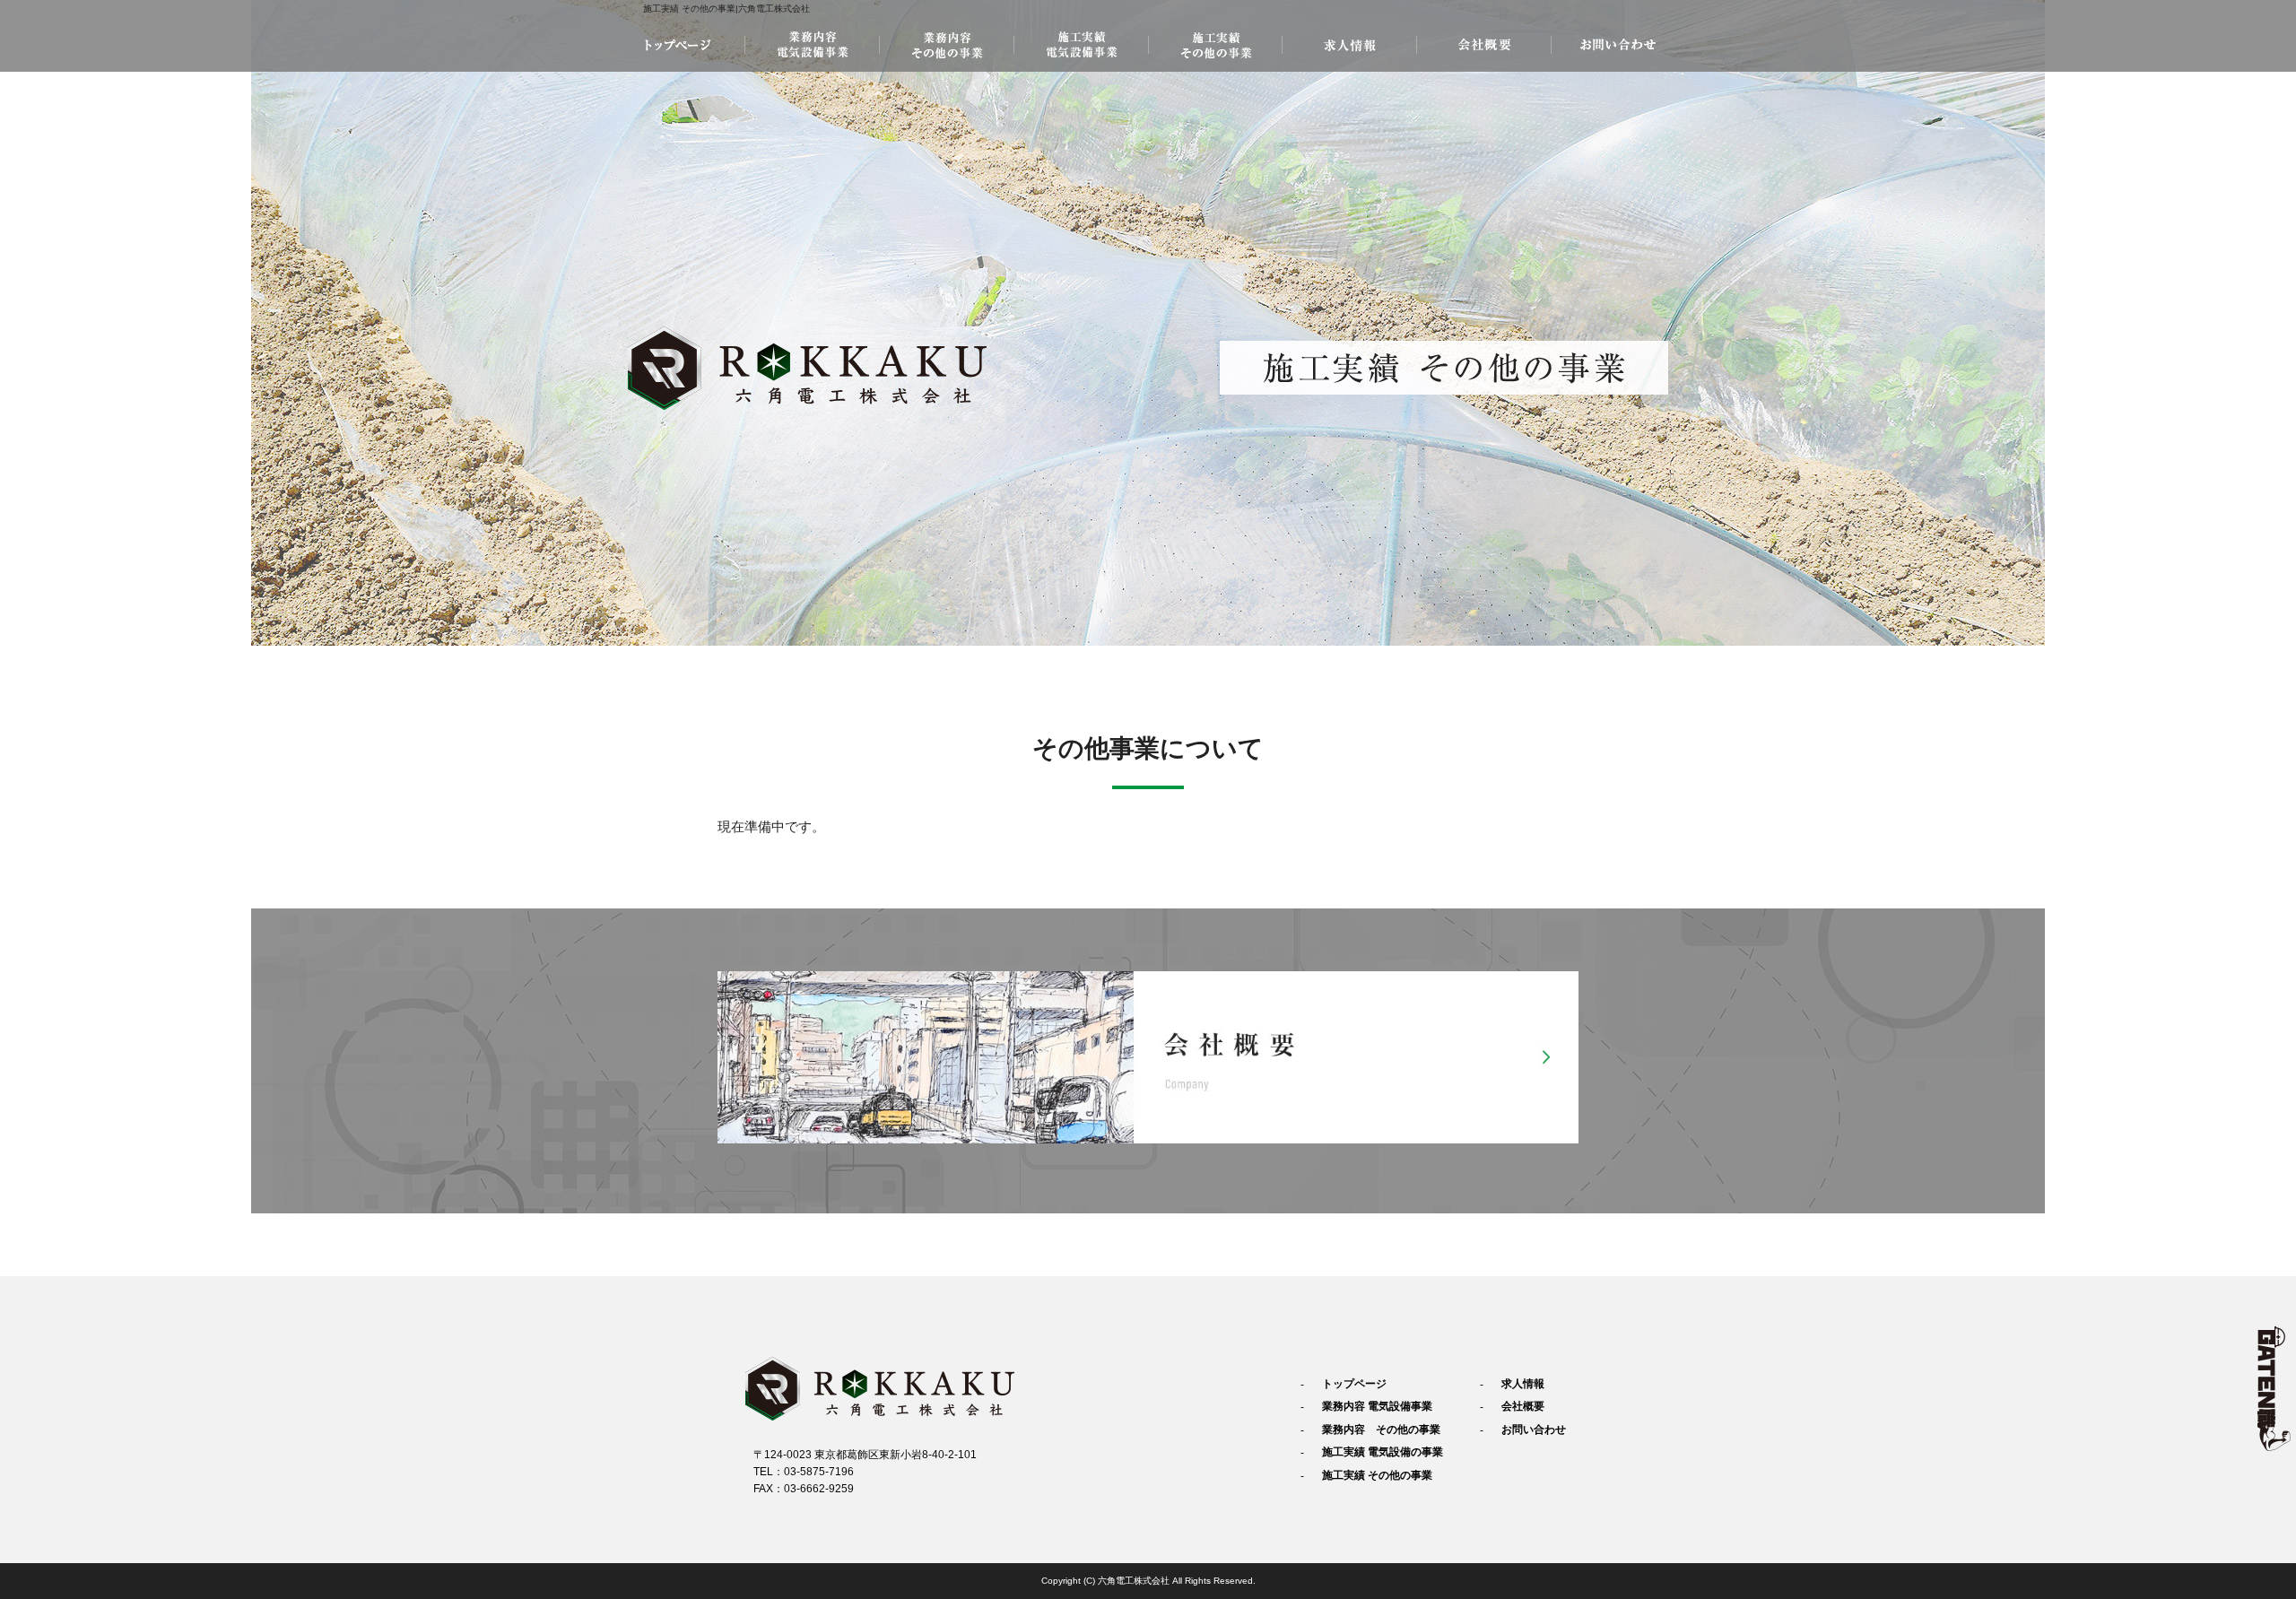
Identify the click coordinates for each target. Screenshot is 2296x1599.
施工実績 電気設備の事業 (1081, 45)
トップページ (677, 45)
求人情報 (1350, 45)
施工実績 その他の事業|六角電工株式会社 (726, 9)
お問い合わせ (1619, 45)
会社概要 (1484, 45)
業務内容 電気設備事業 (812, 45)
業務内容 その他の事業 (946, 45)
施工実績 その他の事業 (1215, 45)
